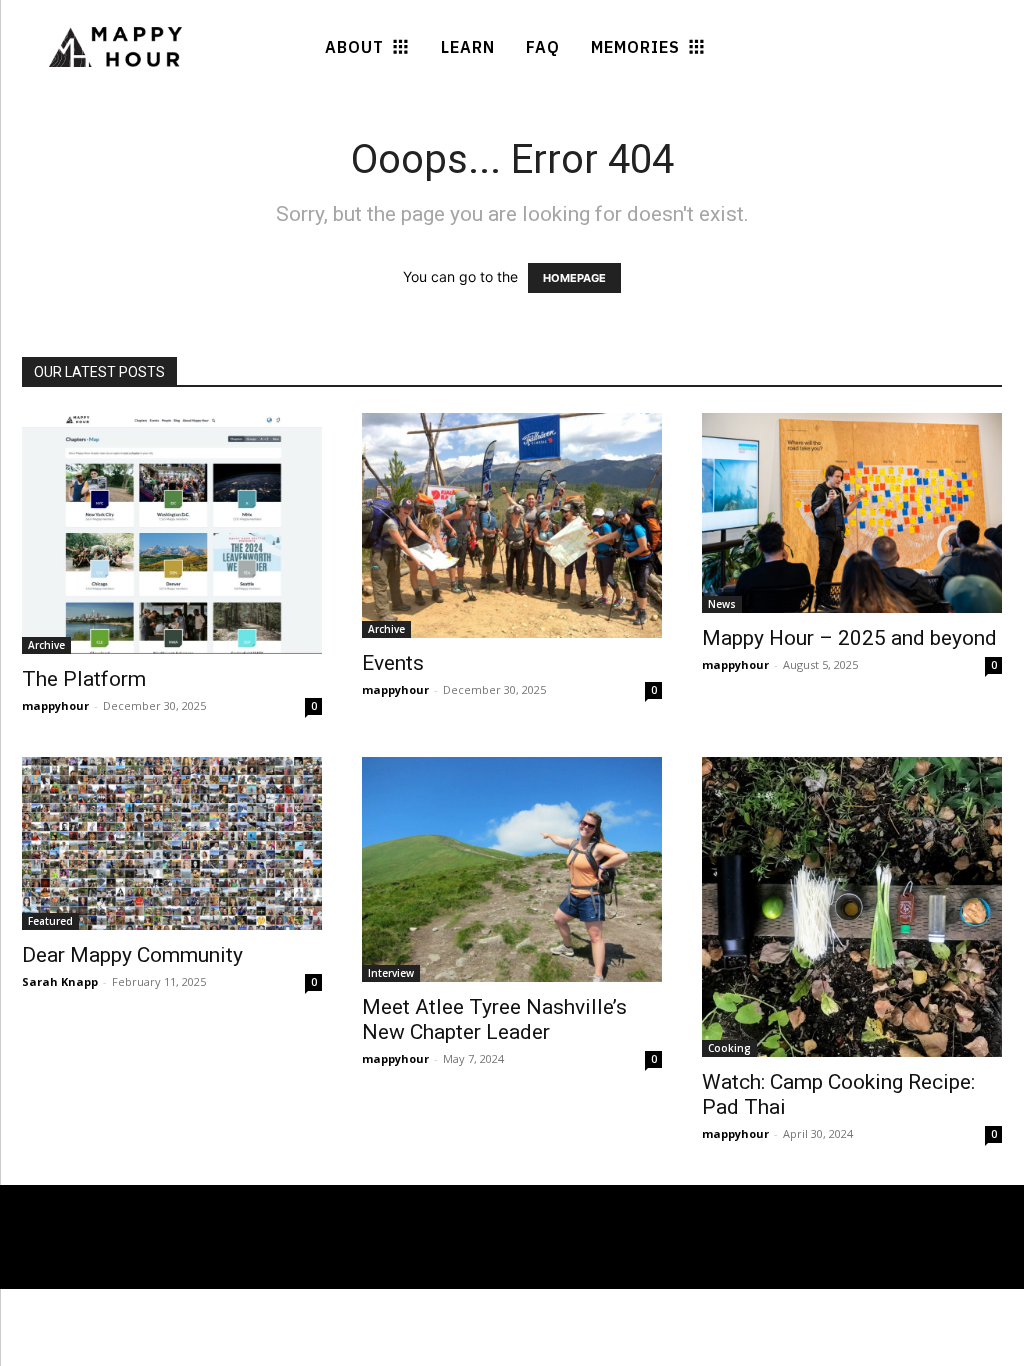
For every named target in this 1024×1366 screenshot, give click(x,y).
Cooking (729, 1048)
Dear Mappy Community (132, 955)
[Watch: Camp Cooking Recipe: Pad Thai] (852, 907)
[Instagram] (150, 1270)
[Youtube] (186, 1270)
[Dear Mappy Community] (172, 843)
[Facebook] (113, 1270)
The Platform (84, 679)
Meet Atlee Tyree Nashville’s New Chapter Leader (494, 1019)
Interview (391, 973)
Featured (50, 921)
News (722, 604)
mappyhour (55, 705)
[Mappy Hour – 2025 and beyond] (852, 513)
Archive (46, 645)
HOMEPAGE (574, 278)
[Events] (512, 525)
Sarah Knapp (60, 981)
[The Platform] (172, 533)
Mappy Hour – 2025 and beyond (849, 638)
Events (393, 663)
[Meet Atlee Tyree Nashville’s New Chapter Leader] (512, 869)
